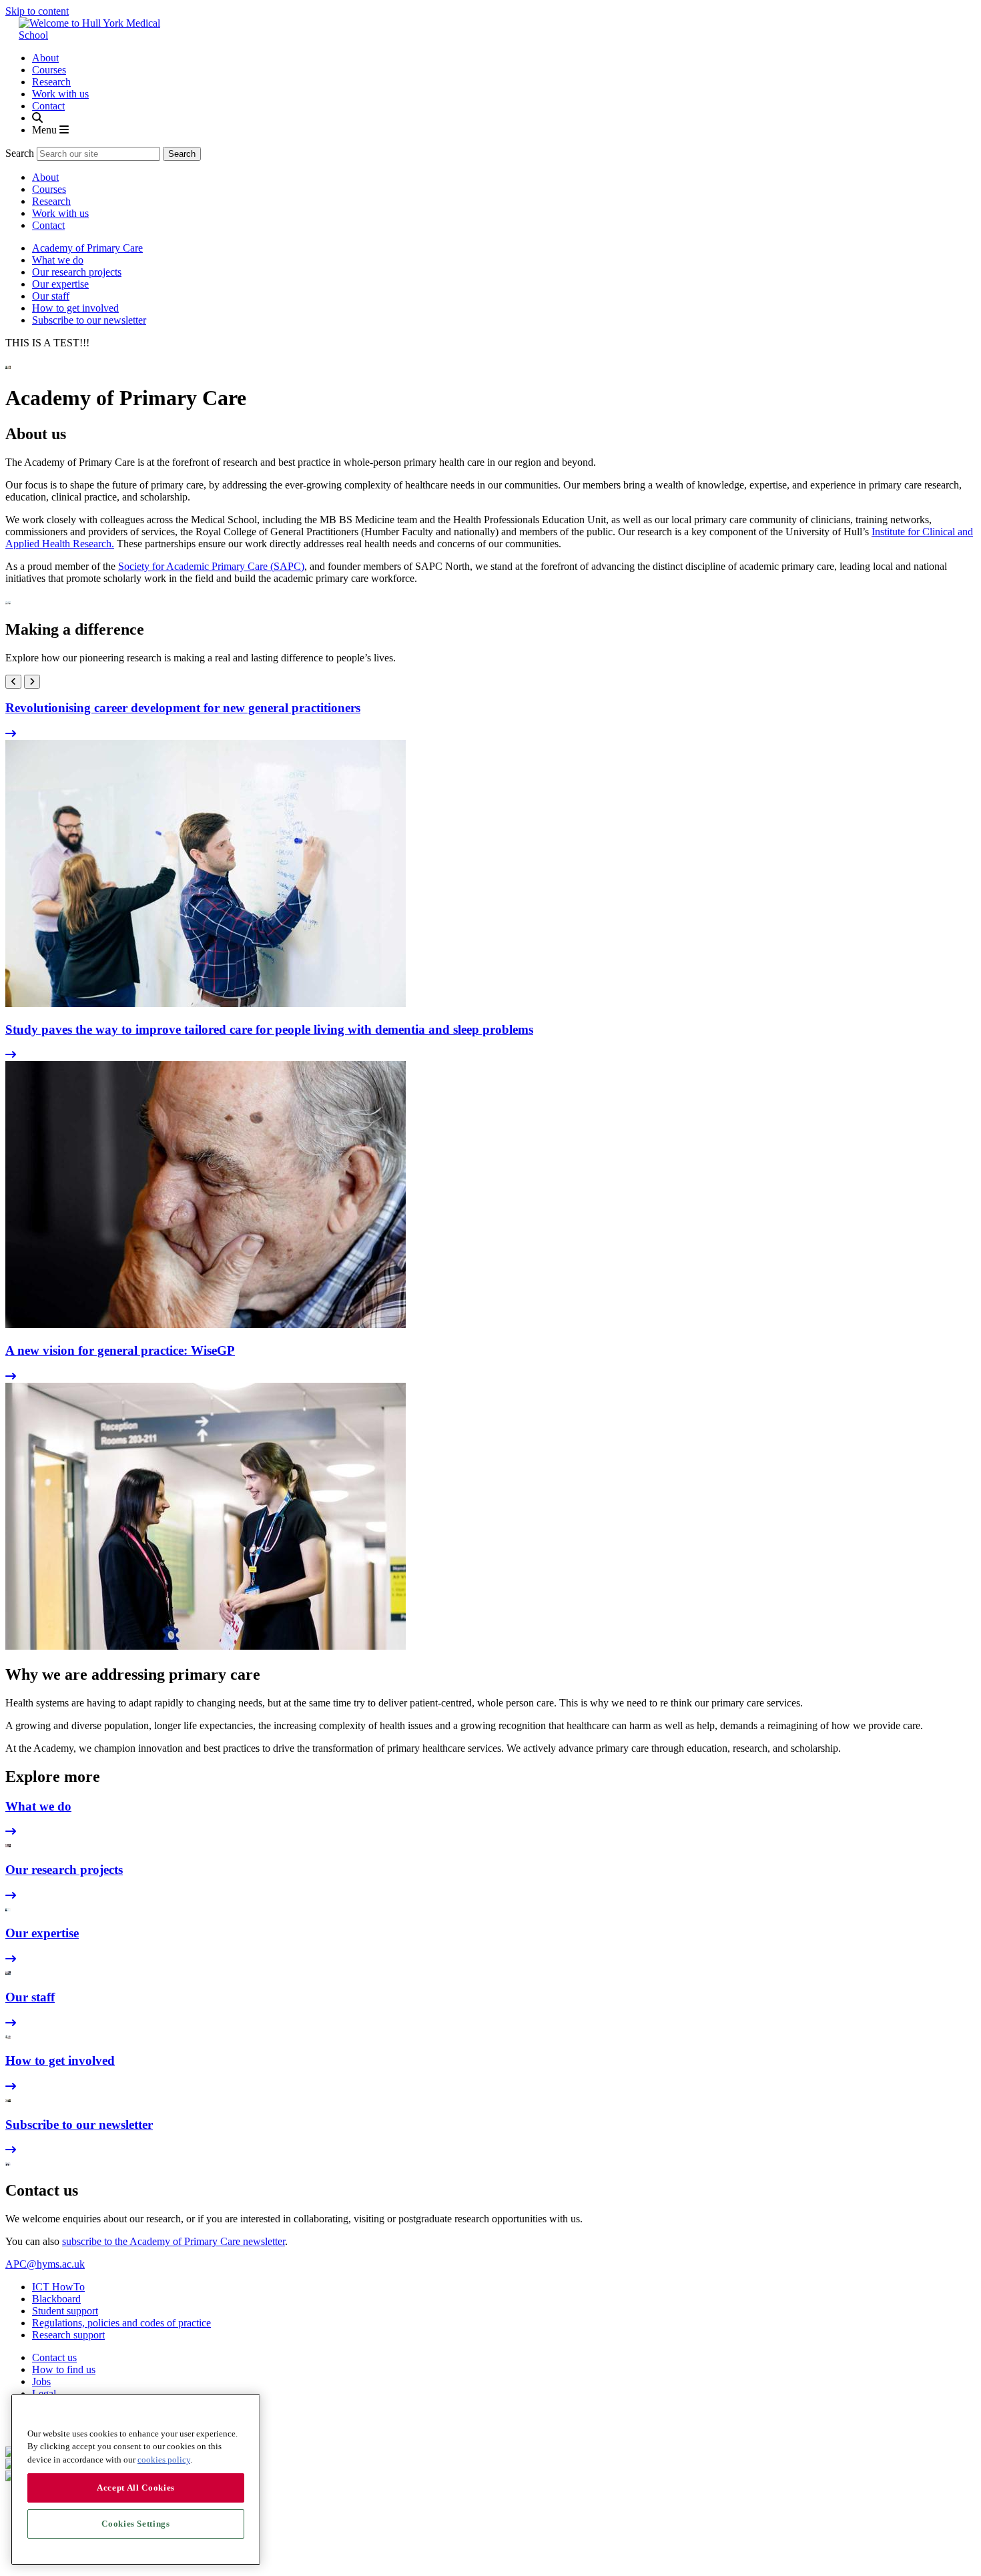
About (45, 58)
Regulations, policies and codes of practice (121, 2323)
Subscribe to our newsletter (89, 320)
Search (20, 153)
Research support (68, 2335)
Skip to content (37, 11)
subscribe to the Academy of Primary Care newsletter (174, 2241)
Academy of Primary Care (87, 248)
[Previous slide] (13, 682)
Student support (65, 2311)
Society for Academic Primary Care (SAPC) (211, 566)
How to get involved (75, 308)
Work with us (60, 94)
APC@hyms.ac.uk (45, 2264)
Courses (49, 70)
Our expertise (60, 284)
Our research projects (77, 272)
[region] (136, 2480)
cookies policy (164, 2460)
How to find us (64, 2369)
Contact (48, 106)
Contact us (54, 2357)
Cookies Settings (136, 2524)
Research (51, 82)
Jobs (41, 2381)
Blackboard (56, 2299)
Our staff (51, 296)
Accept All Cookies (136, 2488)
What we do (58, 260)
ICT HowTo (58, 2287)
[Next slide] (32, 682)
